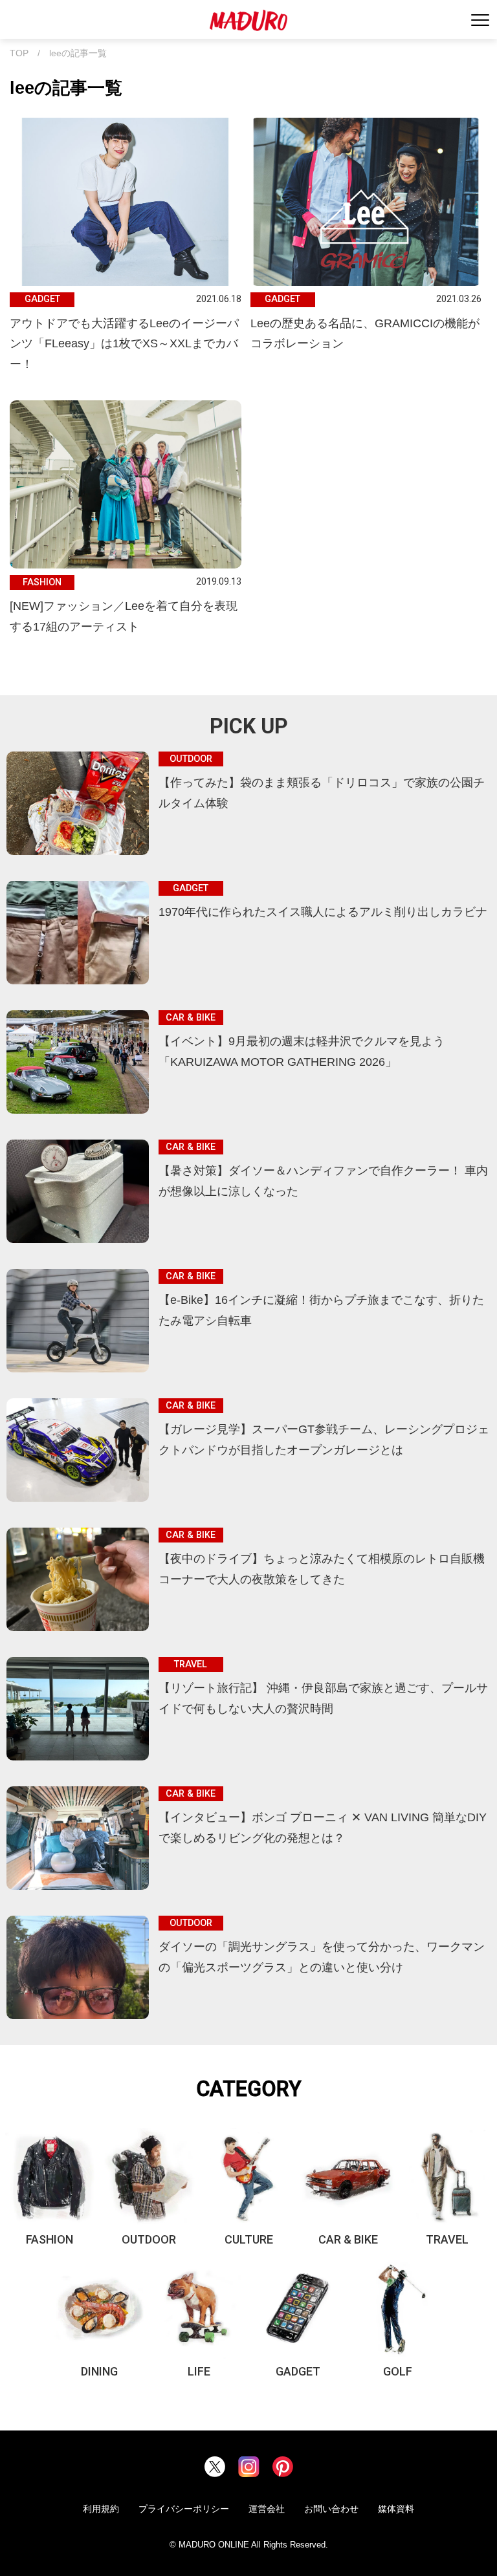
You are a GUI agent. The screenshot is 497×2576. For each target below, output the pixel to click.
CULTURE (249, 2239)
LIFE (199, 2371)
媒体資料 (396, 2509)
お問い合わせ (331, 2509)
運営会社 (267, 2509)
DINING (99, 2371)
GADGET (298, 2371)
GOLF (398, 2371)
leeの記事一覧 (78, 53)
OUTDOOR (149, 2239)
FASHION (50, 2239)
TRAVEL (447, 2239)
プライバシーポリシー (184, 2509)
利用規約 (101, 2509)
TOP (19, 53)
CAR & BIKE (348, 2239)
